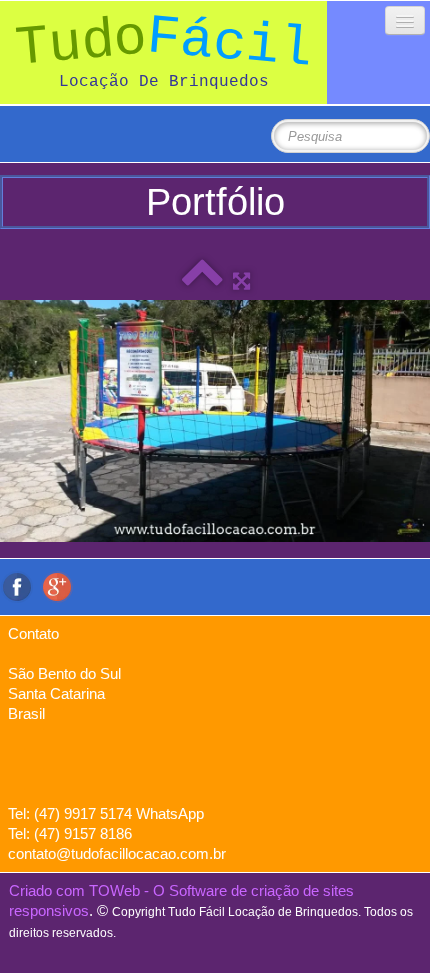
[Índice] (202, 280)
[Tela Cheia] (241, 280)
